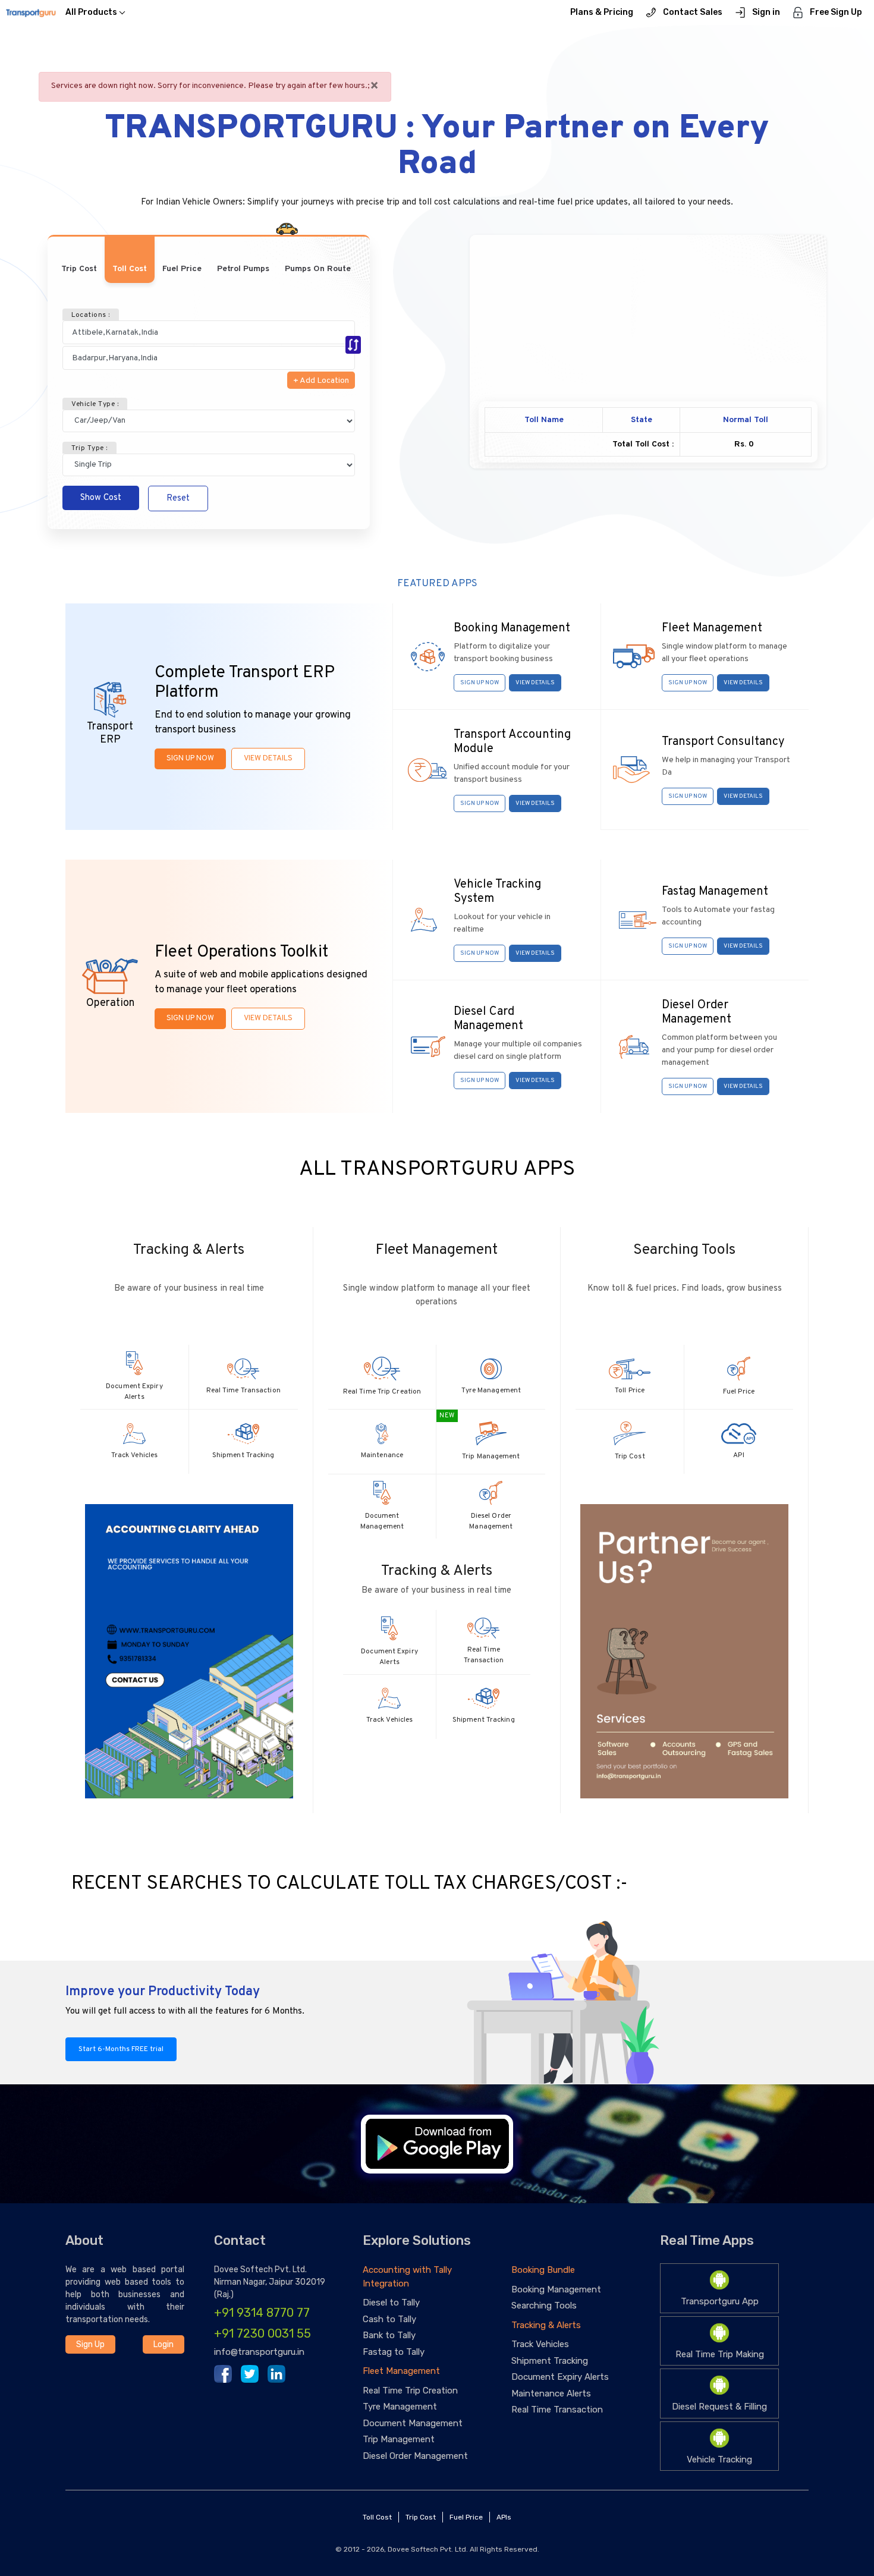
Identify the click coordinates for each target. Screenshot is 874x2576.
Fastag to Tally (394, 2352)
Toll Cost (130, 269)
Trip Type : (89, 448)
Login (164, 2344)
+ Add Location (321, 381)
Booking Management (556, 2289)
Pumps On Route (318, 269)
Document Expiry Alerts (560, 2377)
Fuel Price (182, 269)
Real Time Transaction (557, 2410)
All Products (91, 12)
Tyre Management (400, 2407)
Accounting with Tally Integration (407, 2277)
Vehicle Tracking (719, 2459)
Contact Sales (693, 12)
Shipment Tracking (550, 2361)
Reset (178, 498)
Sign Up (90, 2344)
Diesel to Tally (391, 2303)
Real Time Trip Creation (410, 2391)
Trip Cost (79, 269)
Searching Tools (544, 2305)
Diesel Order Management (415, 2456)
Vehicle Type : (95, 404)
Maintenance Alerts (551, 2393)
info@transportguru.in (259, 2352)
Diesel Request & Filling (719, 2407)
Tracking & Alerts (546, 2325)
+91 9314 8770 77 (262, 2313)
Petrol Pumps (243, 269)
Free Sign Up (836, 12)
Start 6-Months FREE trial (121, 2049)
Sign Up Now (190, 759)
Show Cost (101, 498)
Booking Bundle (543, 2270)
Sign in (766, 12)
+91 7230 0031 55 (262, 2333)
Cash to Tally (389, 2319)
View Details (268, 759)
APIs (504, 2517)
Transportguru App (720, 2301)
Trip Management (399, 2439)
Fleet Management (401, 2371)
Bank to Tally (389, 2335)
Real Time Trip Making (720, 2354)
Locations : (91, 315)
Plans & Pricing (602, 12)
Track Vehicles (540, 2344)
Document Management (413, 2423)
